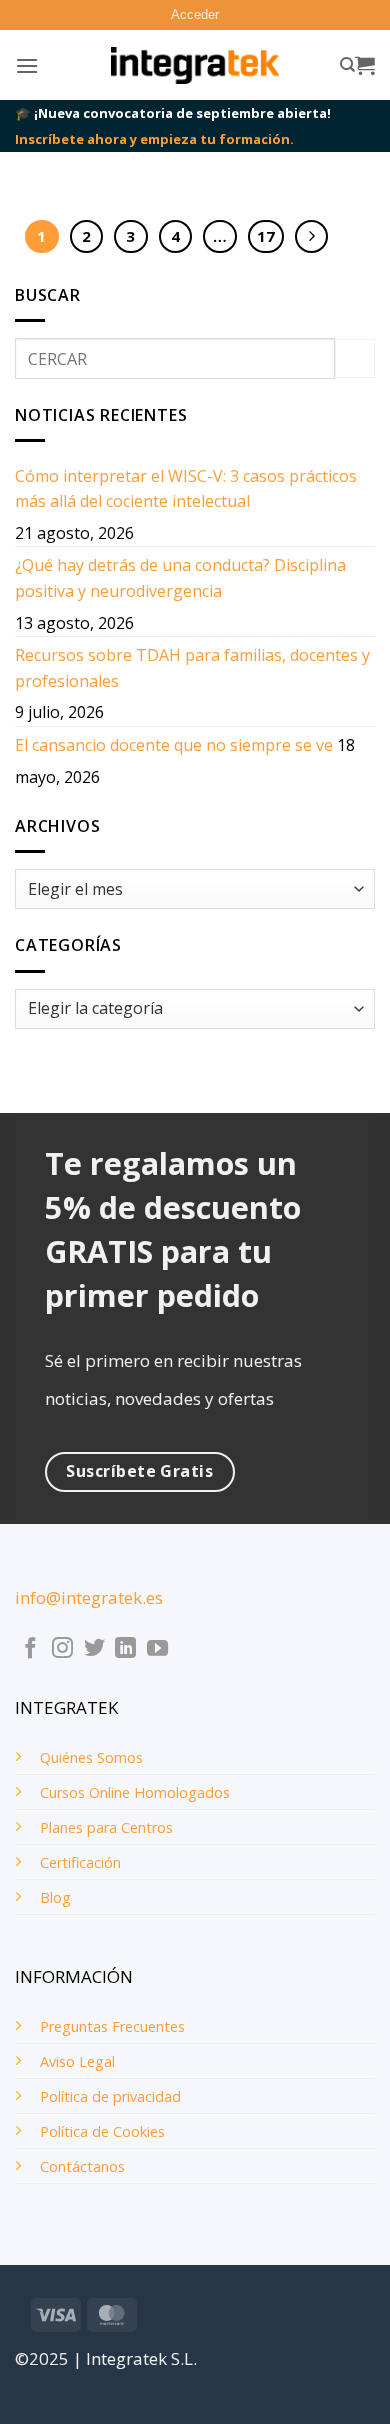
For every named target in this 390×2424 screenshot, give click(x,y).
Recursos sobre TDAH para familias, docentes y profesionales (192, 668)
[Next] (312, 237)
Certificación (80, 1862)
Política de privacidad (110, 2096)
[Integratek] (195, 66)
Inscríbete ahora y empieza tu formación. (154, 139)
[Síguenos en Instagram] (62, 1649)
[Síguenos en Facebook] (30, 1649)
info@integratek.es (89, 1597)
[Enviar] (355, 358)
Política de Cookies (102, 2131)
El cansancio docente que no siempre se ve (174, 745)
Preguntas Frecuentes (112, 2026)
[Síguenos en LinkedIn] (125, 1649)
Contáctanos (82, 2166)
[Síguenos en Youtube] (157, 1649)
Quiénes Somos (91, 1757)
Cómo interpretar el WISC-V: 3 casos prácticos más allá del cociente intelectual (186, 489)
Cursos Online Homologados (135, 1792)
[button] (195, 15)
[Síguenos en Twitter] (94, 1649)
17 (266, 236)
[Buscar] (347, 65)
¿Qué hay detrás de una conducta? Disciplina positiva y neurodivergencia (180, 578)
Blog (55, 1897)
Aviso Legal (77, 2061)
